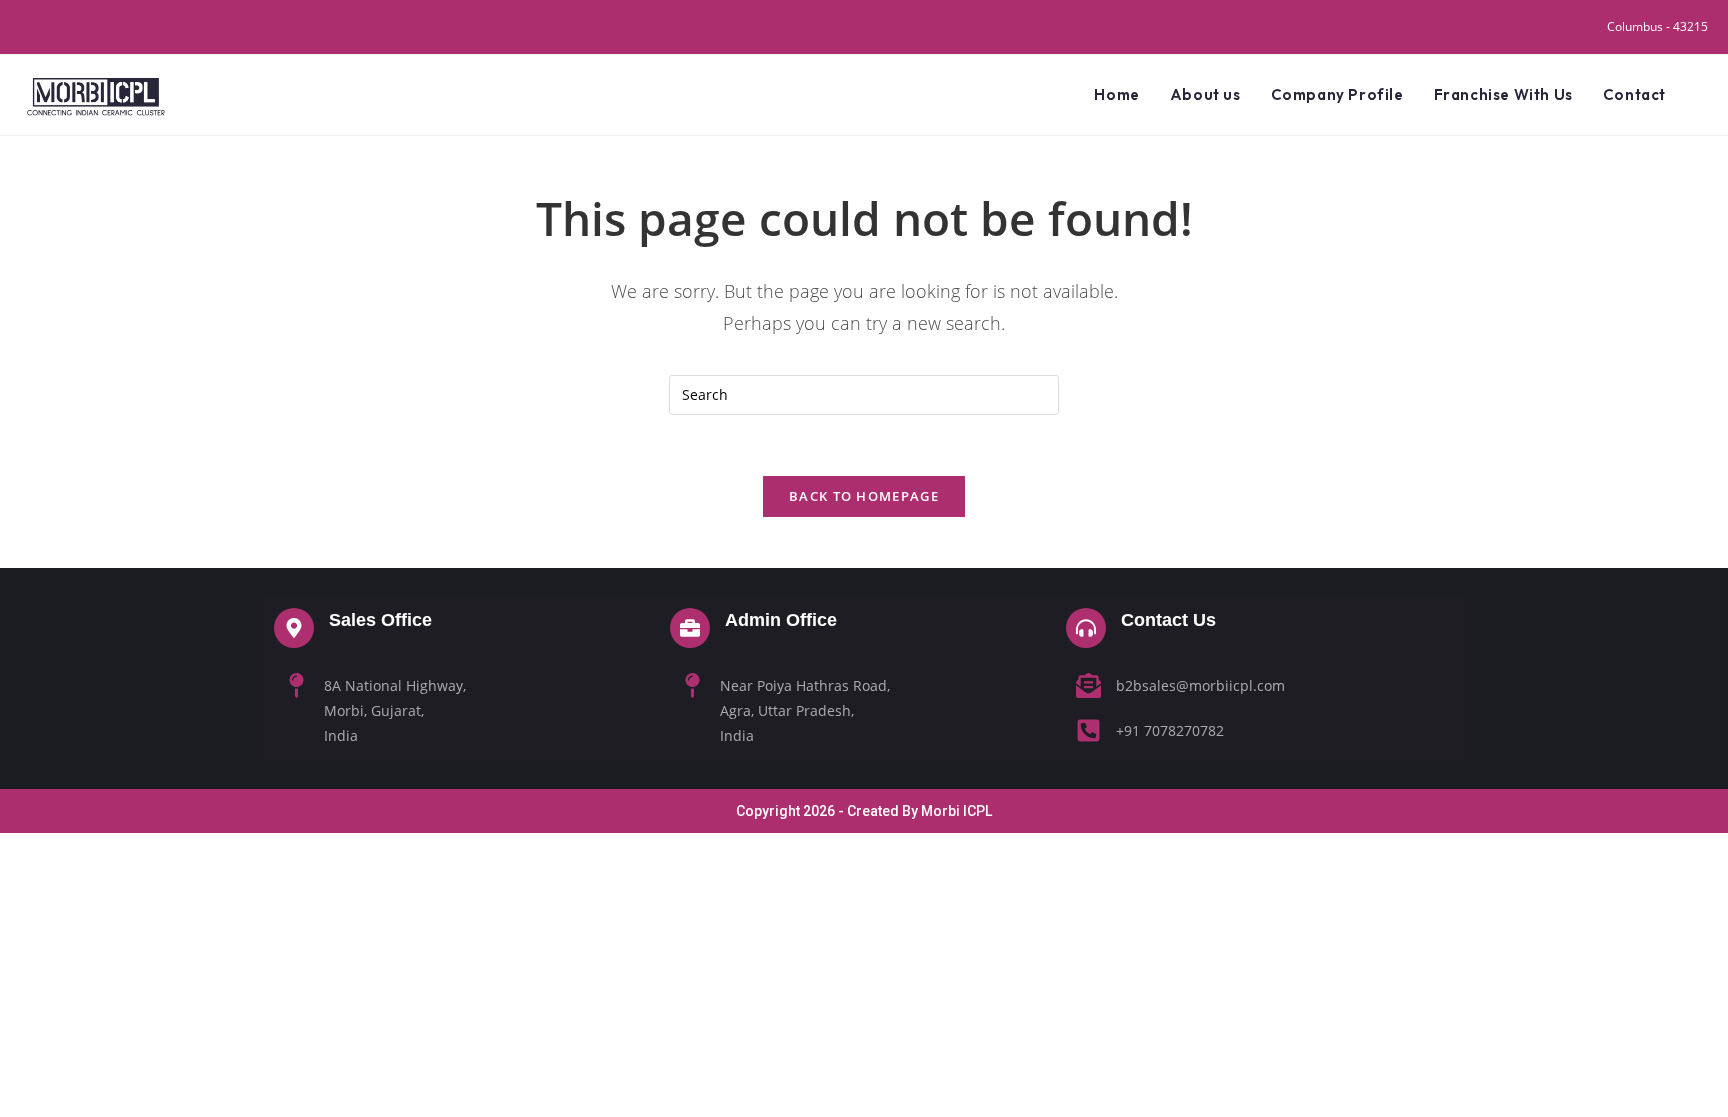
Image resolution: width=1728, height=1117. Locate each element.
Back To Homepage (864, 496)
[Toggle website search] (1702, 95)
